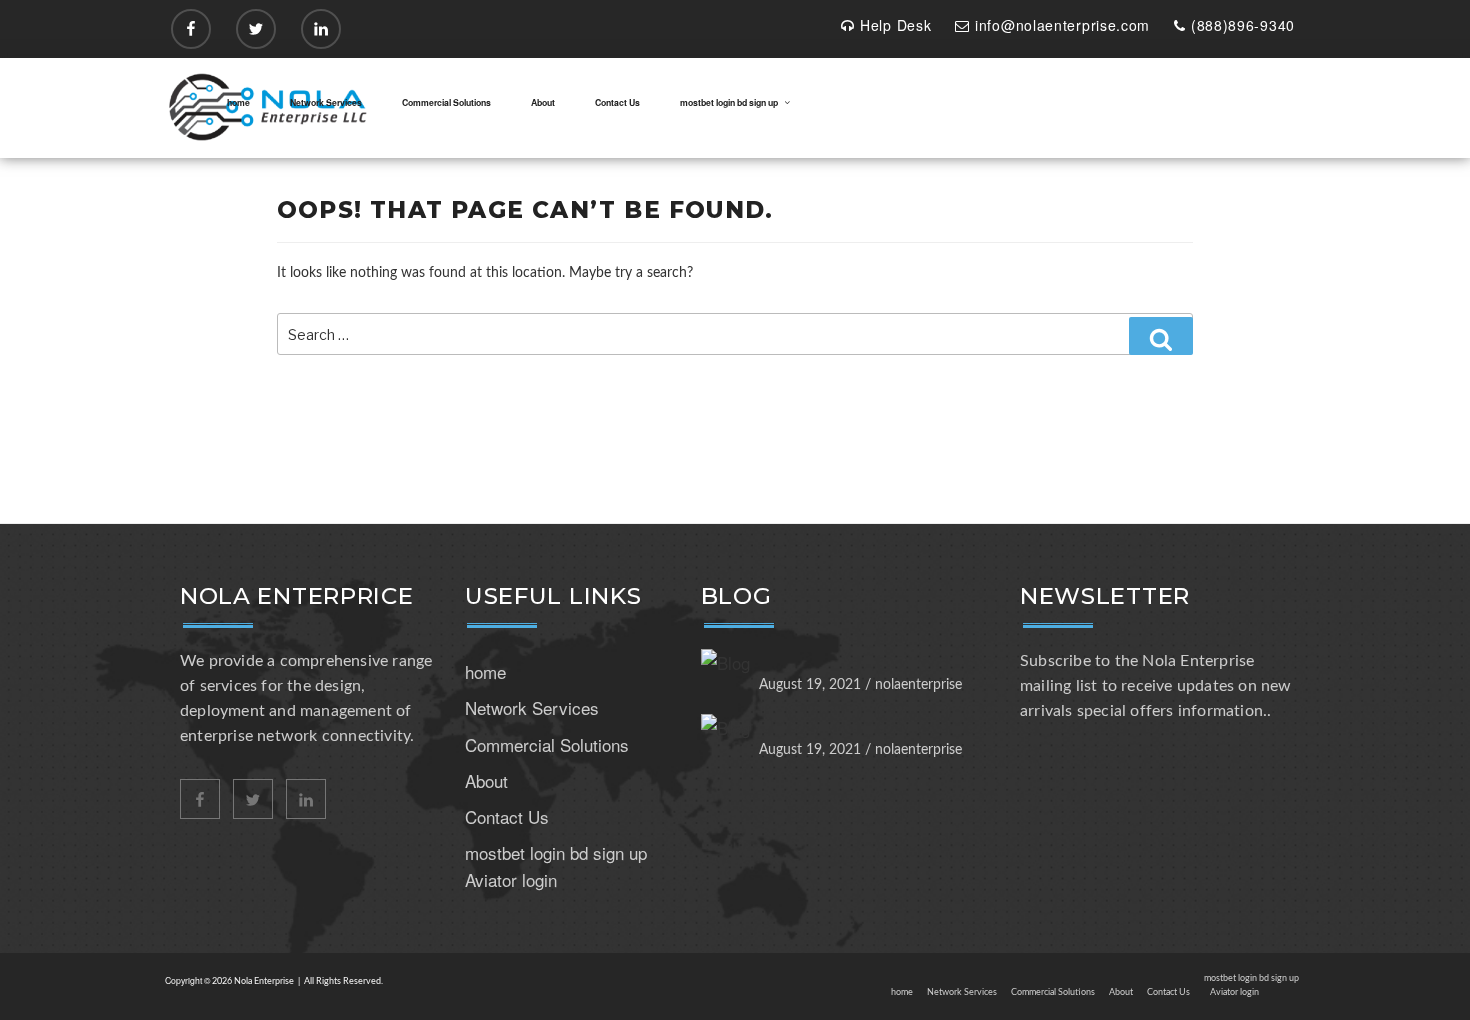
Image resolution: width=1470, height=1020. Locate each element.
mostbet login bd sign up (729, 102)
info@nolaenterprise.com (1062, 25)
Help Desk (895, 25)
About (543, 102)
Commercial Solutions (446, 102)
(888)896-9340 (1243, 25)
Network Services (326, 102)
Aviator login (511, 879)
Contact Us (617, 102)
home (238, 102)
